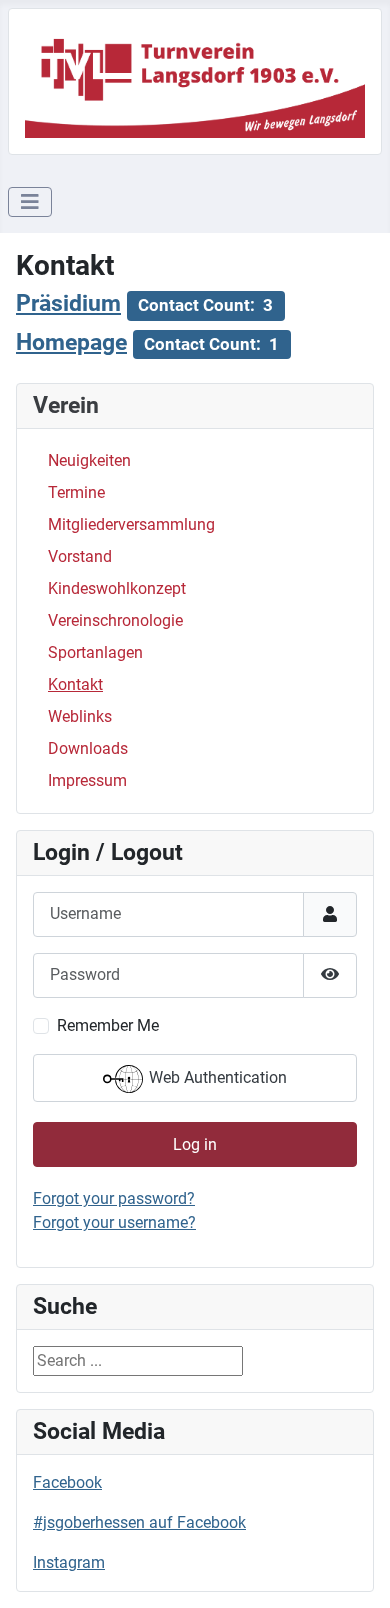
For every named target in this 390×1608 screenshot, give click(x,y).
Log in (195, 1144)
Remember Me (108, 1025)
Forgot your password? (114, 1198)
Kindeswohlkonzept (117, 588)
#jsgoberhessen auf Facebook (139, 1522)
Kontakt (75, 684)
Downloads (88, 748)
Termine (76, 492)
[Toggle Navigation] (30, 202)
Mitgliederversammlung (131, 524)
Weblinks (80, 716)
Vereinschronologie (115, 620)
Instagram (69, 1562)
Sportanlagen (95, 652)
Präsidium (68, 303)
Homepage (71, 342)
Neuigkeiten (89, 460)
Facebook (67, 1482)
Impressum (87, 780)
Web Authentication (216, 1077)
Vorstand (80, 556)
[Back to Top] (355, 1571)
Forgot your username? (114, 1222)
